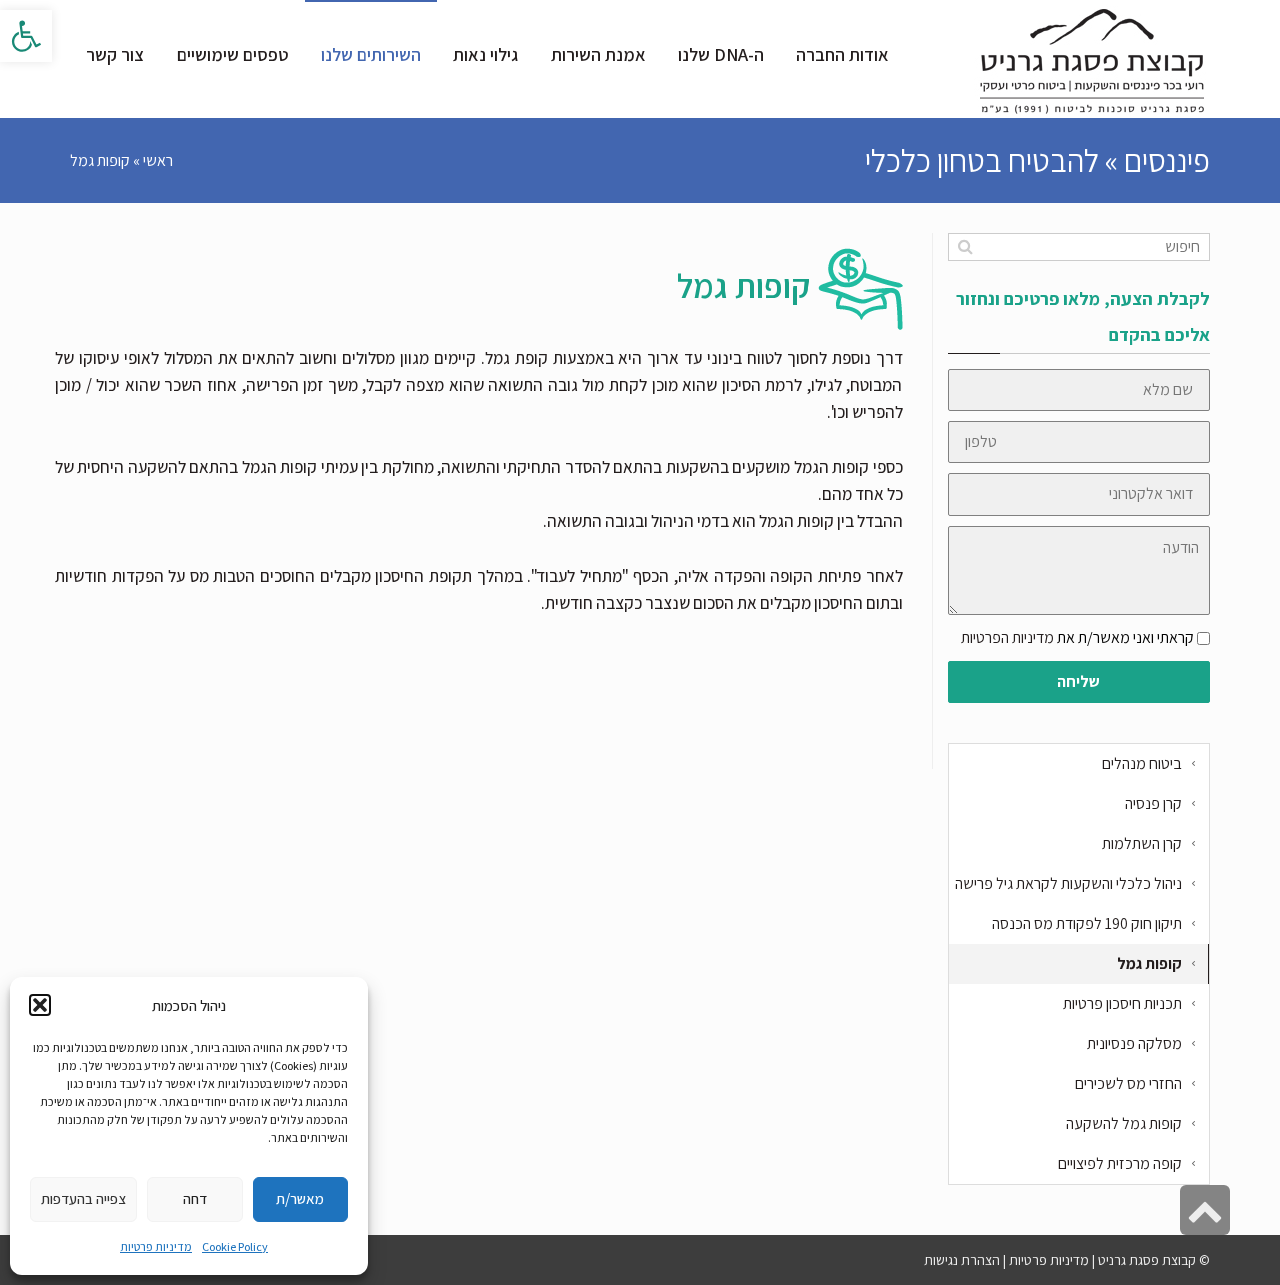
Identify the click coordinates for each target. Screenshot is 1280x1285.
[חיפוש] (965, 246)
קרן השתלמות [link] (1142, 843)
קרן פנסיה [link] (1153, 803)
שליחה (1078, 681)
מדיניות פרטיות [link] (156, 1246)
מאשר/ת (300, 1198)
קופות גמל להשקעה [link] (1124, 1123)
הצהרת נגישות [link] (962, 1260)
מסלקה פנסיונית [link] (1134, 1043)
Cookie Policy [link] (235, 1246)
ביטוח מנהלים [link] (1142, 763)
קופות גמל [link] (1149, 963)
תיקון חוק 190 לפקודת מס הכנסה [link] (1087, 923)
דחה (195, 1198)
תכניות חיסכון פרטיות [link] (1122, 1003)
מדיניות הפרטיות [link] (1007, 637)
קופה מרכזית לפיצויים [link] (1120, 1163)
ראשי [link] (158, 160)
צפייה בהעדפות (83, 1198)
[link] (26, 36)
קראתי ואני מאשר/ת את (1077, 637)
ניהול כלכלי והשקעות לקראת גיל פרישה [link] (1068, 883)
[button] (40, 1005)
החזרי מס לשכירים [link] (1128, 1083)
